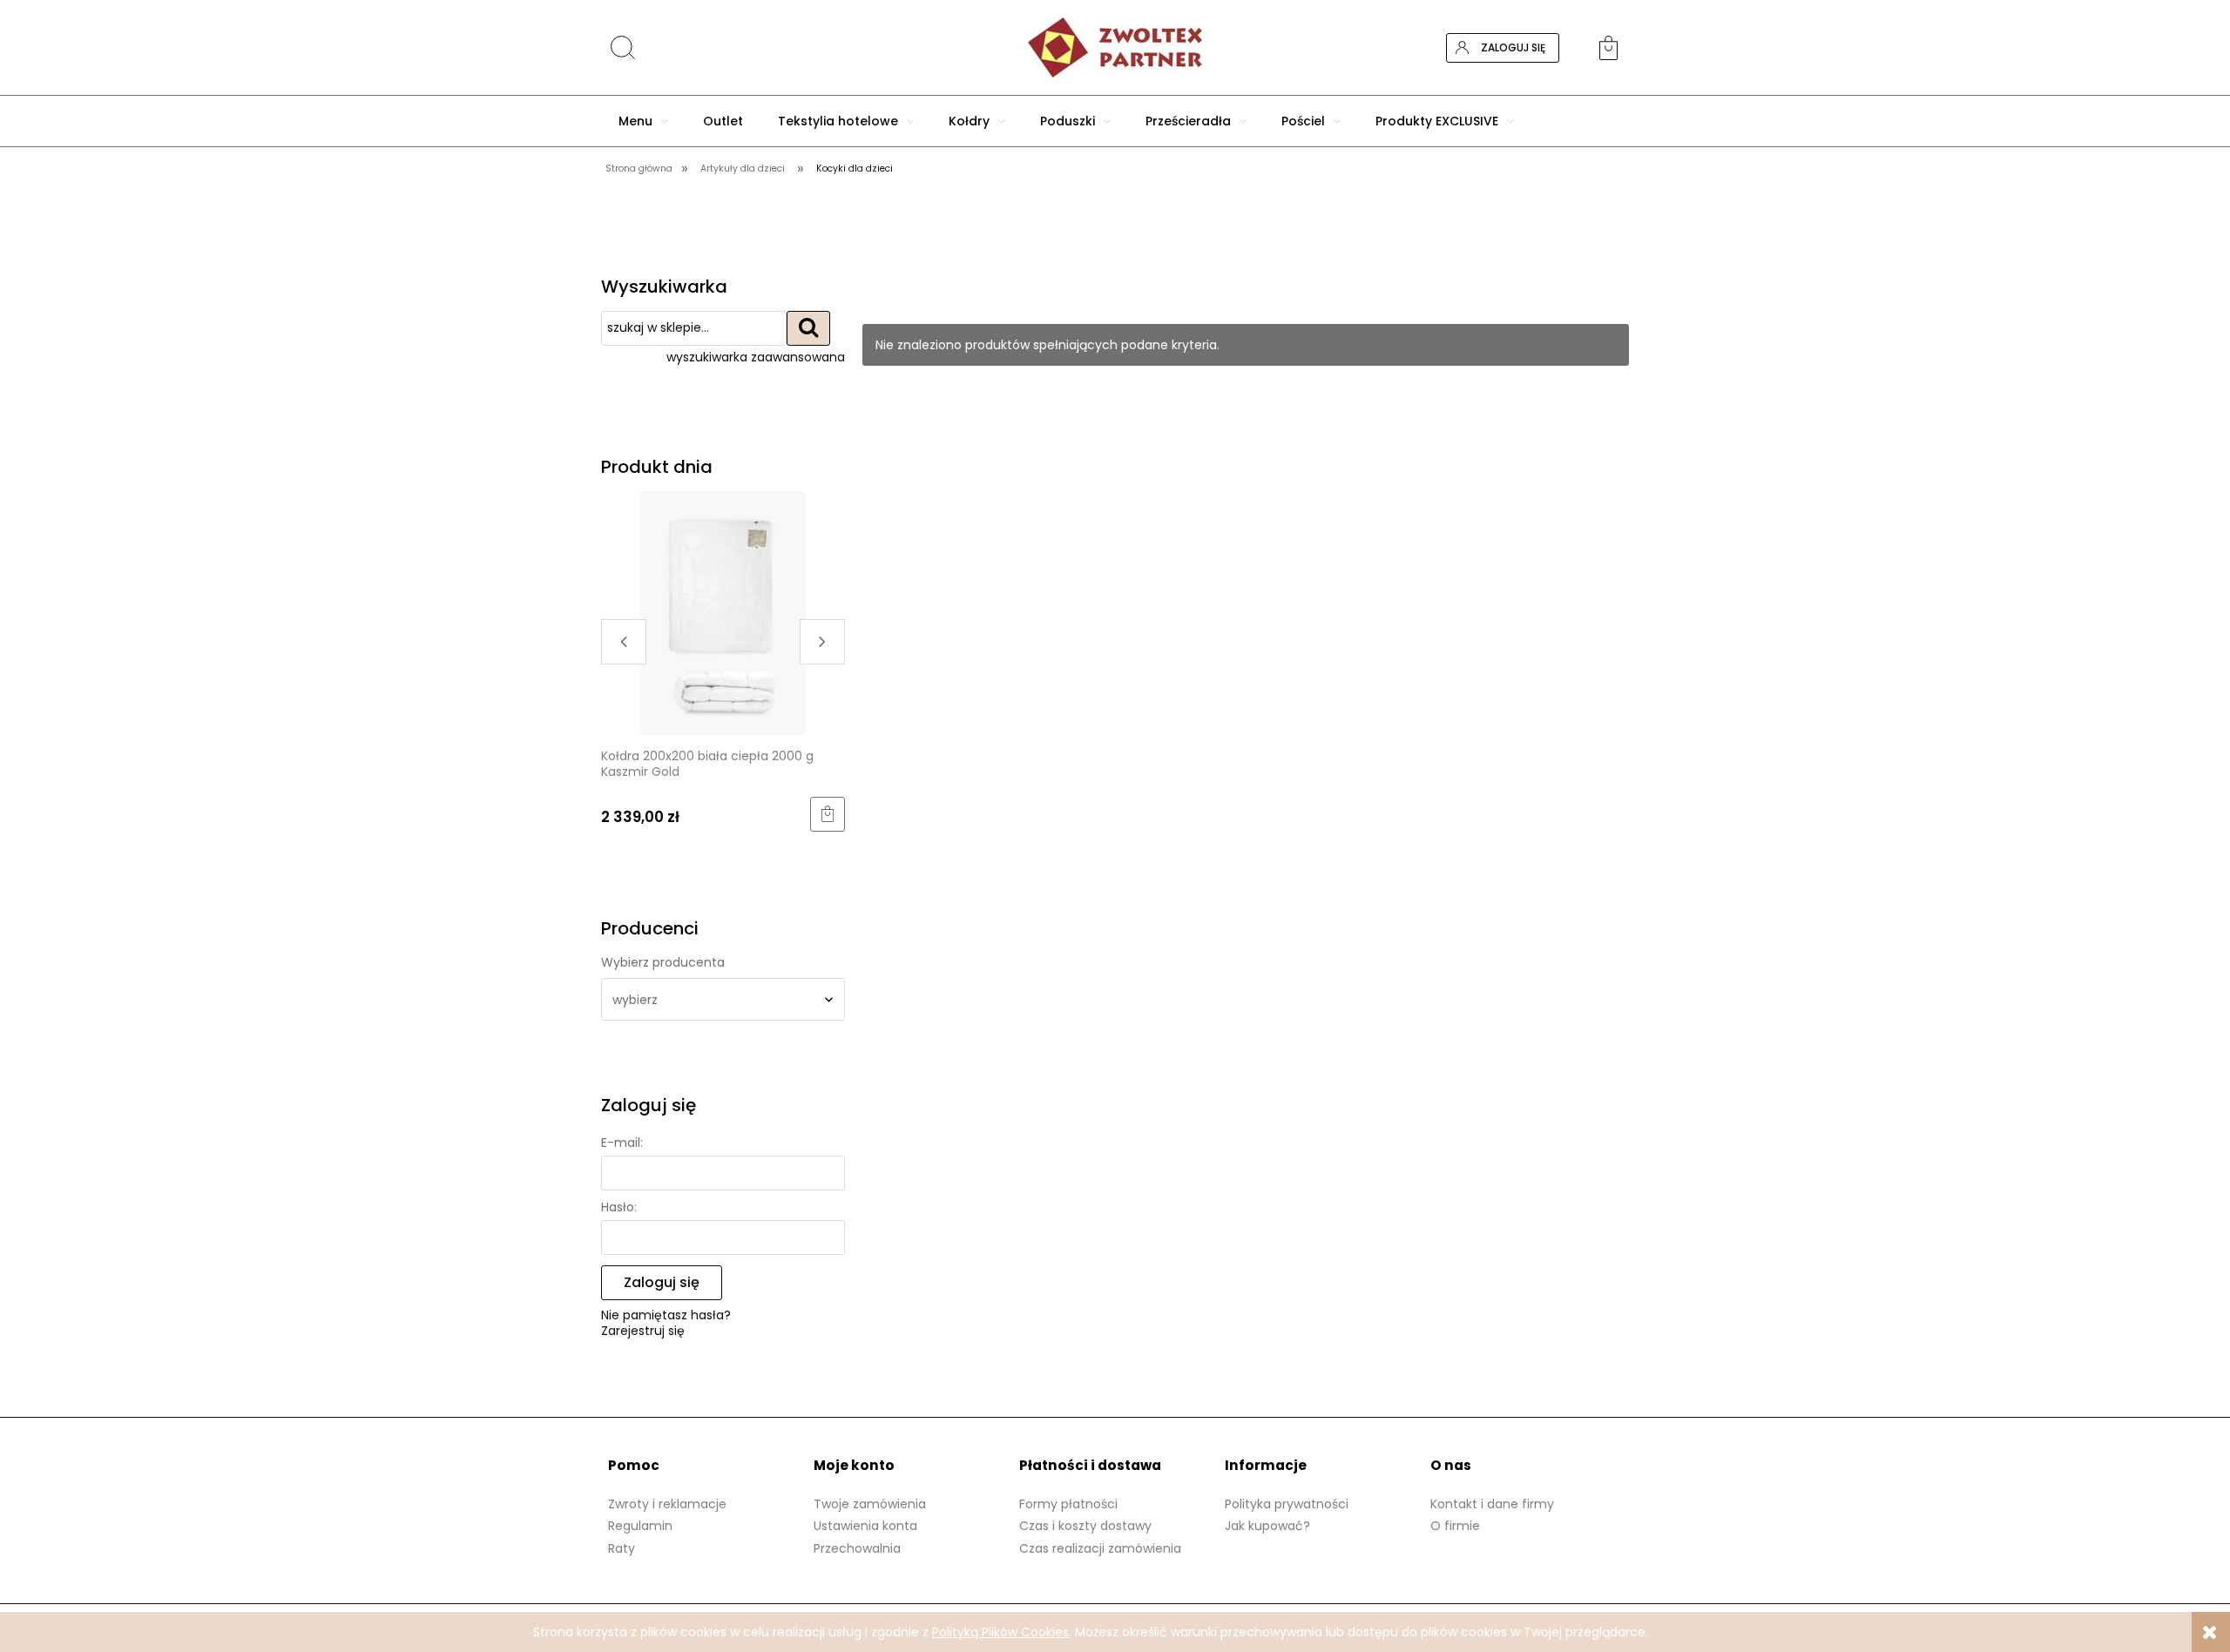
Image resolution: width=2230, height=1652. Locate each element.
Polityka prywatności (1287, 1504)
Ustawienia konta (865, 1526)
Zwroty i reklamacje (667, 1504)
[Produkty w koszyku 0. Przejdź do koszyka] (1614, 48)
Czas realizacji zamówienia (1100, 1548)
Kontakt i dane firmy (1492, 1504)
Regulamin (640, 1526)
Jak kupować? (1267, 1526)
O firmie (1455, 1526)
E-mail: (622, 1143)
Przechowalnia (857, 1548)
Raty (622, 1548)
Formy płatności (1068, 1504)
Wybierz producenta (663, 962)
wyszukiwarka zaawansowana (756, 357)
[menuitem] (643, 121)
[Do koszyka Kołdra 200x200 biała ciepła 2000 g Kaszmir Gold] (619, 814)
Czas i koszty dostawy (1085, 1526)
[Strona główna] (1115, 47)
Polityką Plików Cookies (1000, 1632)
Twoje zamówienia (870, 1504)
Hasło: (619, 1207)
